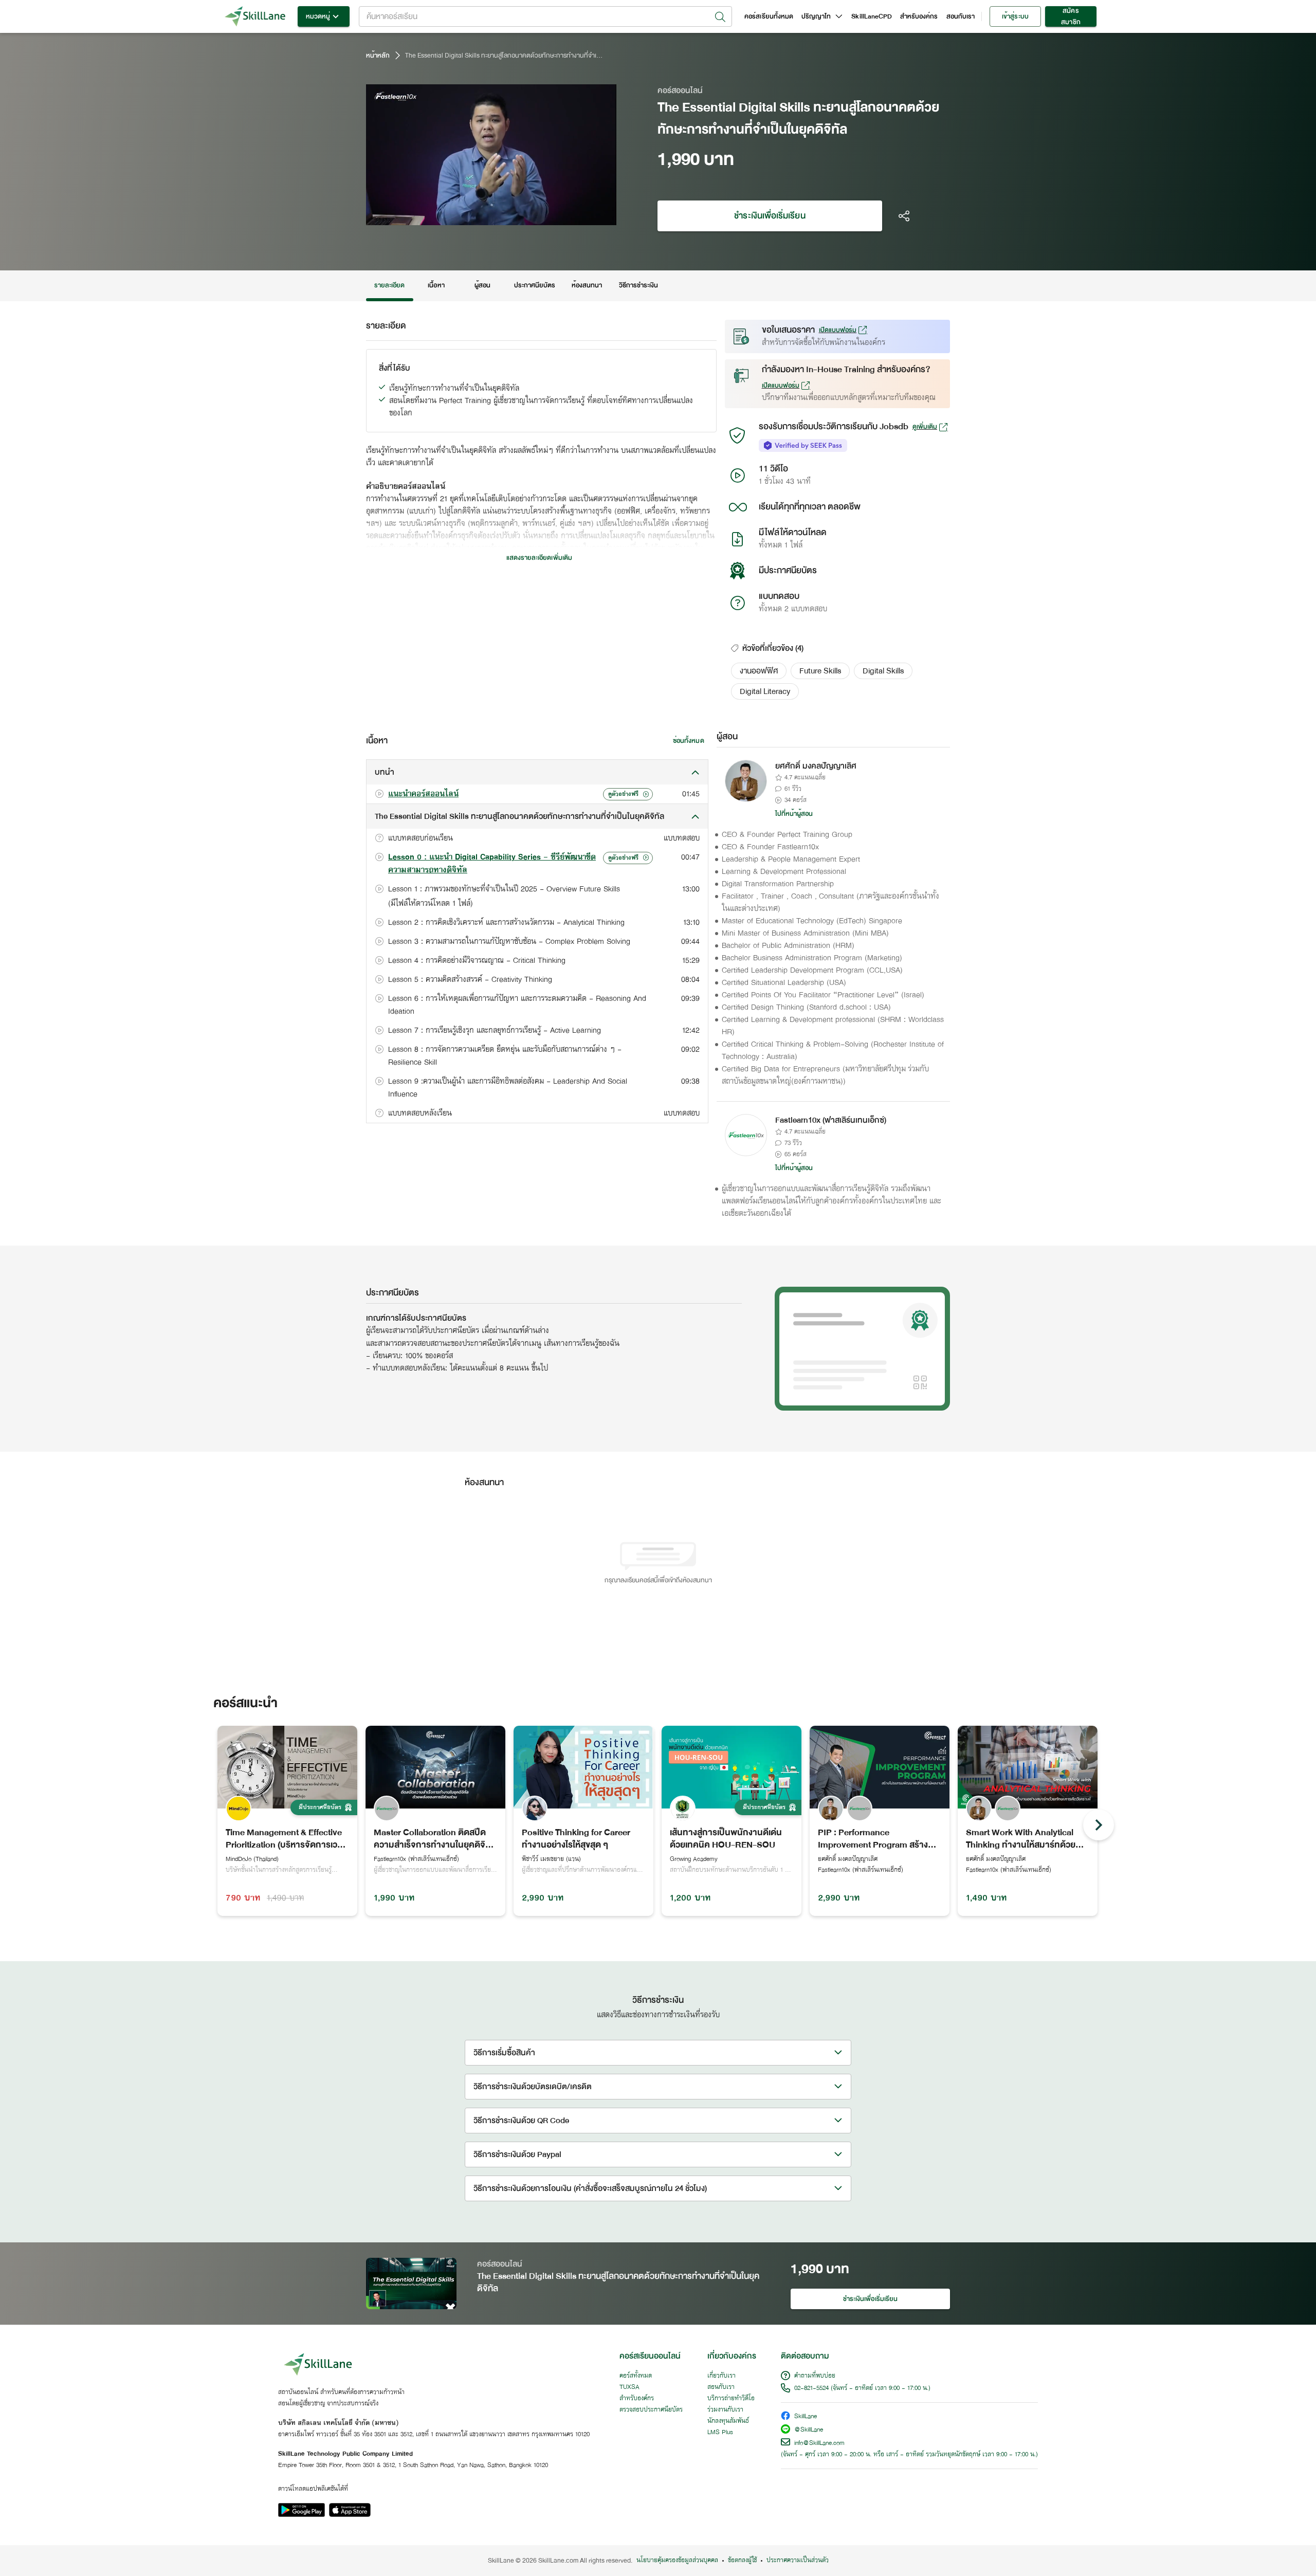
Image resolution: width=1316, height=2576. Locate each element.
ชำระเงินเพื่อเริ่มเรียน (770, 216)
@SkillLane (809, 2430)
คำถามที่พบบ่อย (815, 2376)
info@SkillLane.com (819, 2443)
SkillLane (806, 2417)
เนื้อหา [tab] (436, 285)
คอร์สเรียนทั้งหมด (769, 16)
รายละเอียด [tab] (390, 285)
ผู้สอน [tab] (482, 285)
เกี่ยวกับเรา (721, 2376)
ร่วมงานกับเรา (725, 2410)
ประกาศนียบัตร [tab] (535, 285)
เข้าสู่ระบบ (1015, 16)
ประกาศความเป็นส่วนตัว (798, 2561)
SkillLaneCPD (872, 16)
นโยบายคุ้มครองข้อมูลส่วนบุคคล (677, 2561)
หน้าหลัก (378, 56)
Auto (555, 216)
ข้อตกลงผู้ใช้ (742, 2561)
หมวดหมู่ (318, 16)
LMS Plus (720, 2433)
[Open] (720, 17)
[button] (759, 671)
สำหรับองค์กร (919, 16)
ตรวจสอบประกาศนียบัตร (651, 2410)
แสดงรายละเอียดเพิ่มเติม (539, 558)
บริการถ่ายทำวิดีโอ (731, 2399)
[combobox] (545, 16)
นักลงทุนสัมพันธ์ (728, 2421)
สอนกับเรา (961, 16)
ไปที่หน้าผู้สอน (794, 814)
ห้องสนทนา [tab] (587, 285)
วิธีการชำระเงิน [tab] (639, 285)
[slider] (479, 216)
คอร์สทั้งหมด (636, 2376)
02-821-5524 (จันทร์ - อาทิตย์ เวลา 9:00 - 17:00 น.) (862, 2388)
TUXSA (629, 2387)
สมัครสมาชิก (1071, 16)
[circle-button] (1099, 1825)
